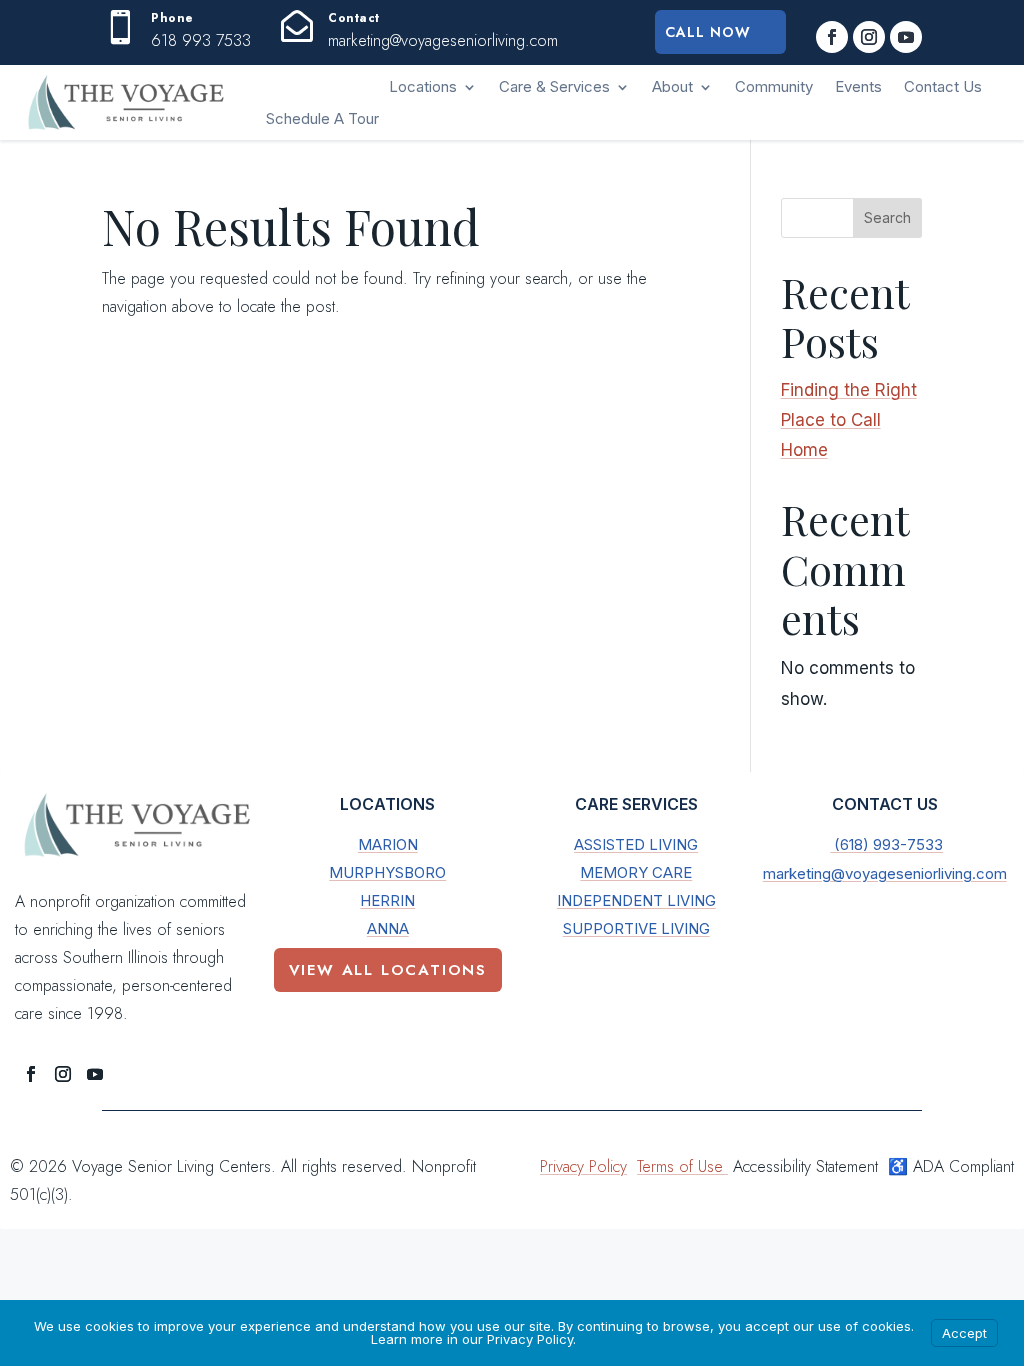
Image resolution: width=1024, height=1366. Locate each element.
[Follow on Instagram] (869, 37)
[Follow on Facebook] (832, 37)
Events (858, 86)
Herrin (387, 900)
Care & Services (554, 86)
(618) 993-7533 (886, 844)
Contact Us (943, 86)
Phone (172, 18)
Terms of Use (682, 1166)
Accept (964, 1333)
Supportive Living (636, 928)
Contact (354, 18)
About (672, 86)
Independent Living (636, 900)
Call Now (708, 32)
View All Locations (388, 970)
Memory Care (636, 872)
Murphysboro (387, 872)
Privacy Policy (583, 1166)
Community (774, 86)
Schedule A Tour (322, 118)
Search (887, 217)
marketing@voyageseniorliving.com (885, 873)
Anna (388, 928)
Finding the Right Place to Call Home (849, 420)
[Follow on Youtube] (906, 37)
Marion (388, 844)
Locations (423, 86)
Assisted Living (636, 844)
